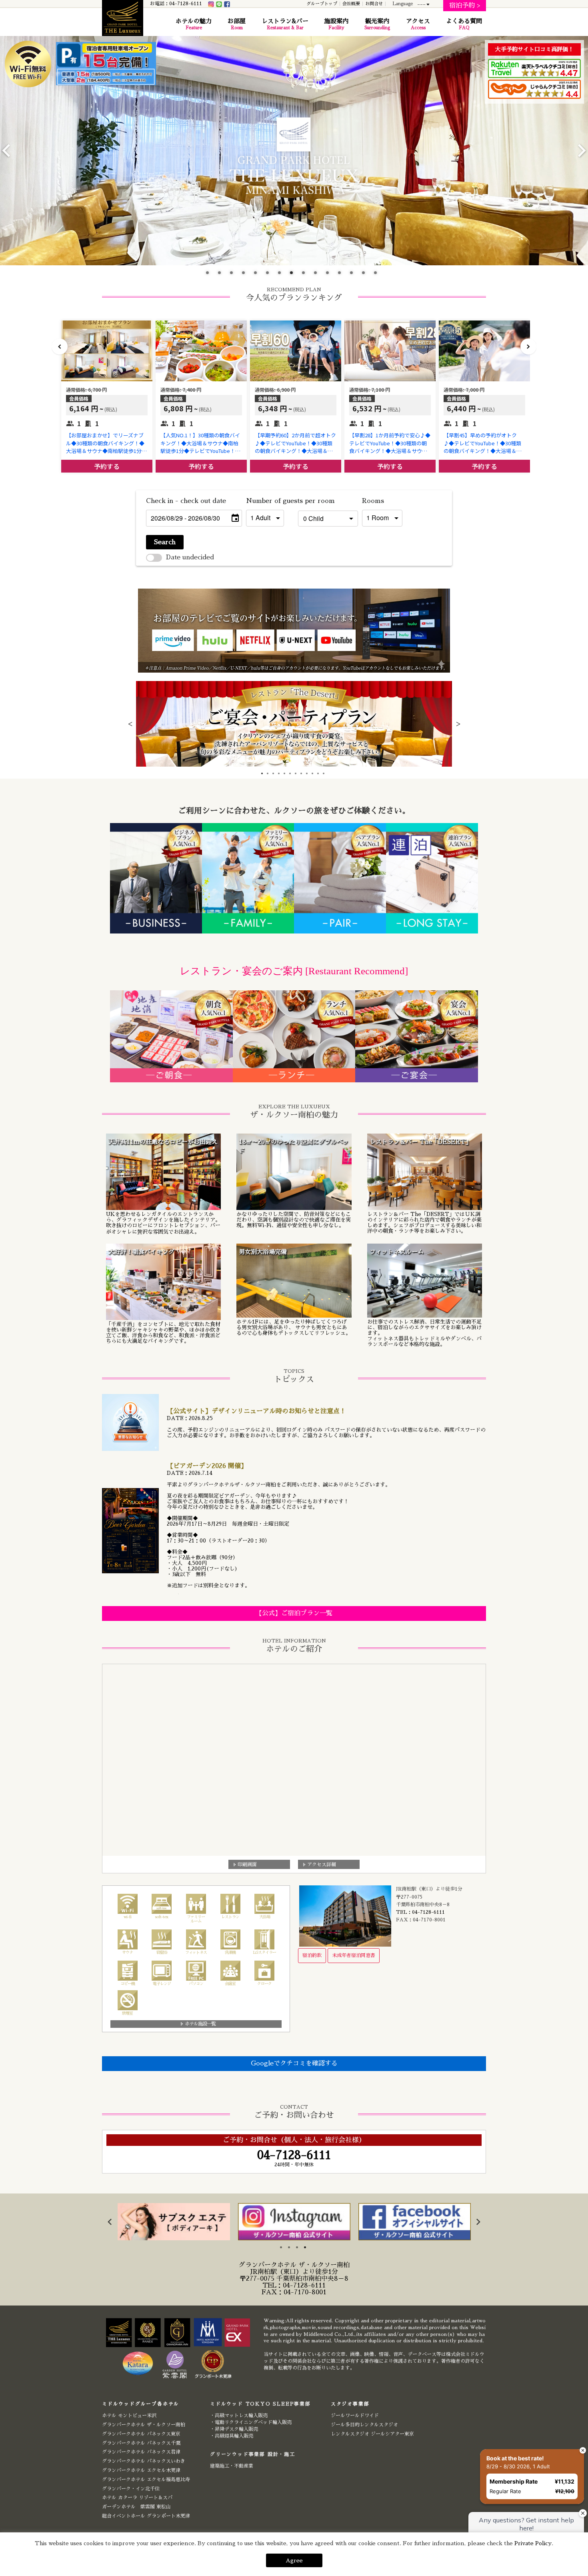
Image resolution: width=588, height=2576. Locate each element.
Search (165, 542)
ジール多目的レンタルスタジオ (364, 2425)
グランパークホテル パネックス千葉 (141, 2443)
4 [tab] (246, 275)
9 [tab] (306, 275)
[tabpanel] (294, 724)
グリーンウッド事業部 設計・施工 (253, 2454)
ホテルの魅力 (194, 24)
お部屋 (237, 24)
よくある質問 (464, 24)
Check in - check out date (186, 501)
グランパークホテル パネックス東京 (141, 2434)
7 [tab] (282, 275)
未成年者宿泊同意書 (354, 1955)
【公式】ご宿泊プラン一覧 (294, 1613)
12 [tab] (342, 275)
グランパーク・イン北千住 (131, 2489)
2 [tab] (222, 275)
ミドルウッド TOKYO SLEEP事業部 (260, 2404)
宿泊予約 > (465, 6)
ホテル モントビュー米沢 (129, 2416)
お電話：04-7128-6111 (176, 4)
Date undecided (190, 557)
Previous (6, 150)
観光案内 (377, 24)
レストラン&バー (285, 24)
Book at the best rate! (515, 2458)
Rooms (373, 501)
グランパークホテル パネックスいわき (144, 2461)
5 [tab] (258, 275)
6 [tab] (270, 275)
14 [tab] (366, 275)
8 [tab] (294, 275)
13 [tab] (354, 275)
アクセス (418, 24)
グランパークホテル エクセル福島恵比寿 (146, 2480)
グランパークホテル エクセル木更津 (141, 2470)
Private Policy (533, 2543)
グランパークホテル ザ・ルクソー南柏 (144, 2425)
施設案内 (336, 24)
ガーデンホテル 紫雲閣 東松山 (136, 2507)
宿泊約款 (312, 1955)
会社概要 (351, 4)
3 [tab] (234, 275)
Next (582, 150)
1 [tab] (210, 275)
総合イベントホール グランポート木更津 (146, 2516)
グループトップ (322, 4)
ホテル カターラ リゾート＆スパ (137, 2498)
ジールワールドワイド (355, 2416)
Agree (294, 2560)
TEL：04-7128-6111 (420, 1912)
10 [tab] (318, 275)
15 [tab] (378, 275)
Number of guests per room (270, 501)
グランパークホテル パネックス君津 (141, 2452)
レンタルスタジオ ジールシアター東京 (372, 2434)
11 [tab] (330, 275)
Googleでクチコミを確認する (294, 2063)
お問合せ (374, 4)
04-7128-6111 (304, 2286)
